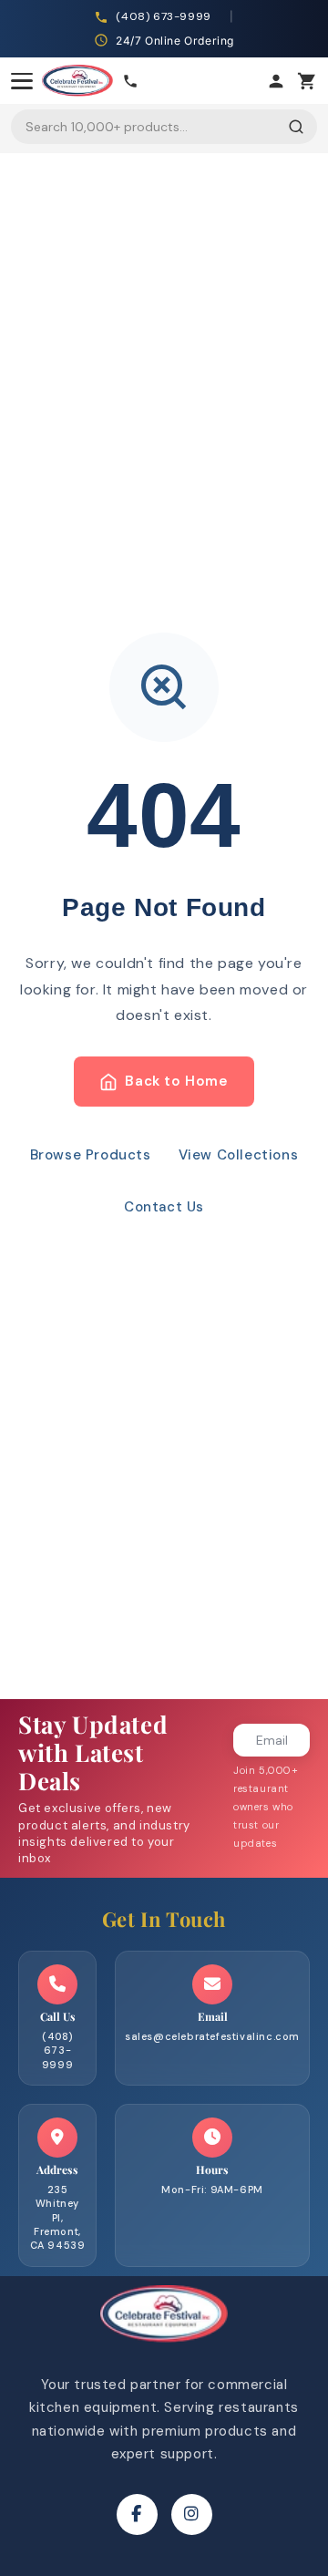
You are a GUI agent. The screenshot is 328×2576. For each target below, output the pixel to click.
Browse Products (91, 1155)
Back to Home (176, 1081)
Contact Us (164, 1207)
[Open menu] (22, 81)
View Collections (239, 1155)
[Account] (276, 81)
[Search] (296, 127)
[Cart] (307, 81)
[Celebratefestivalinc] (164, 2347)
